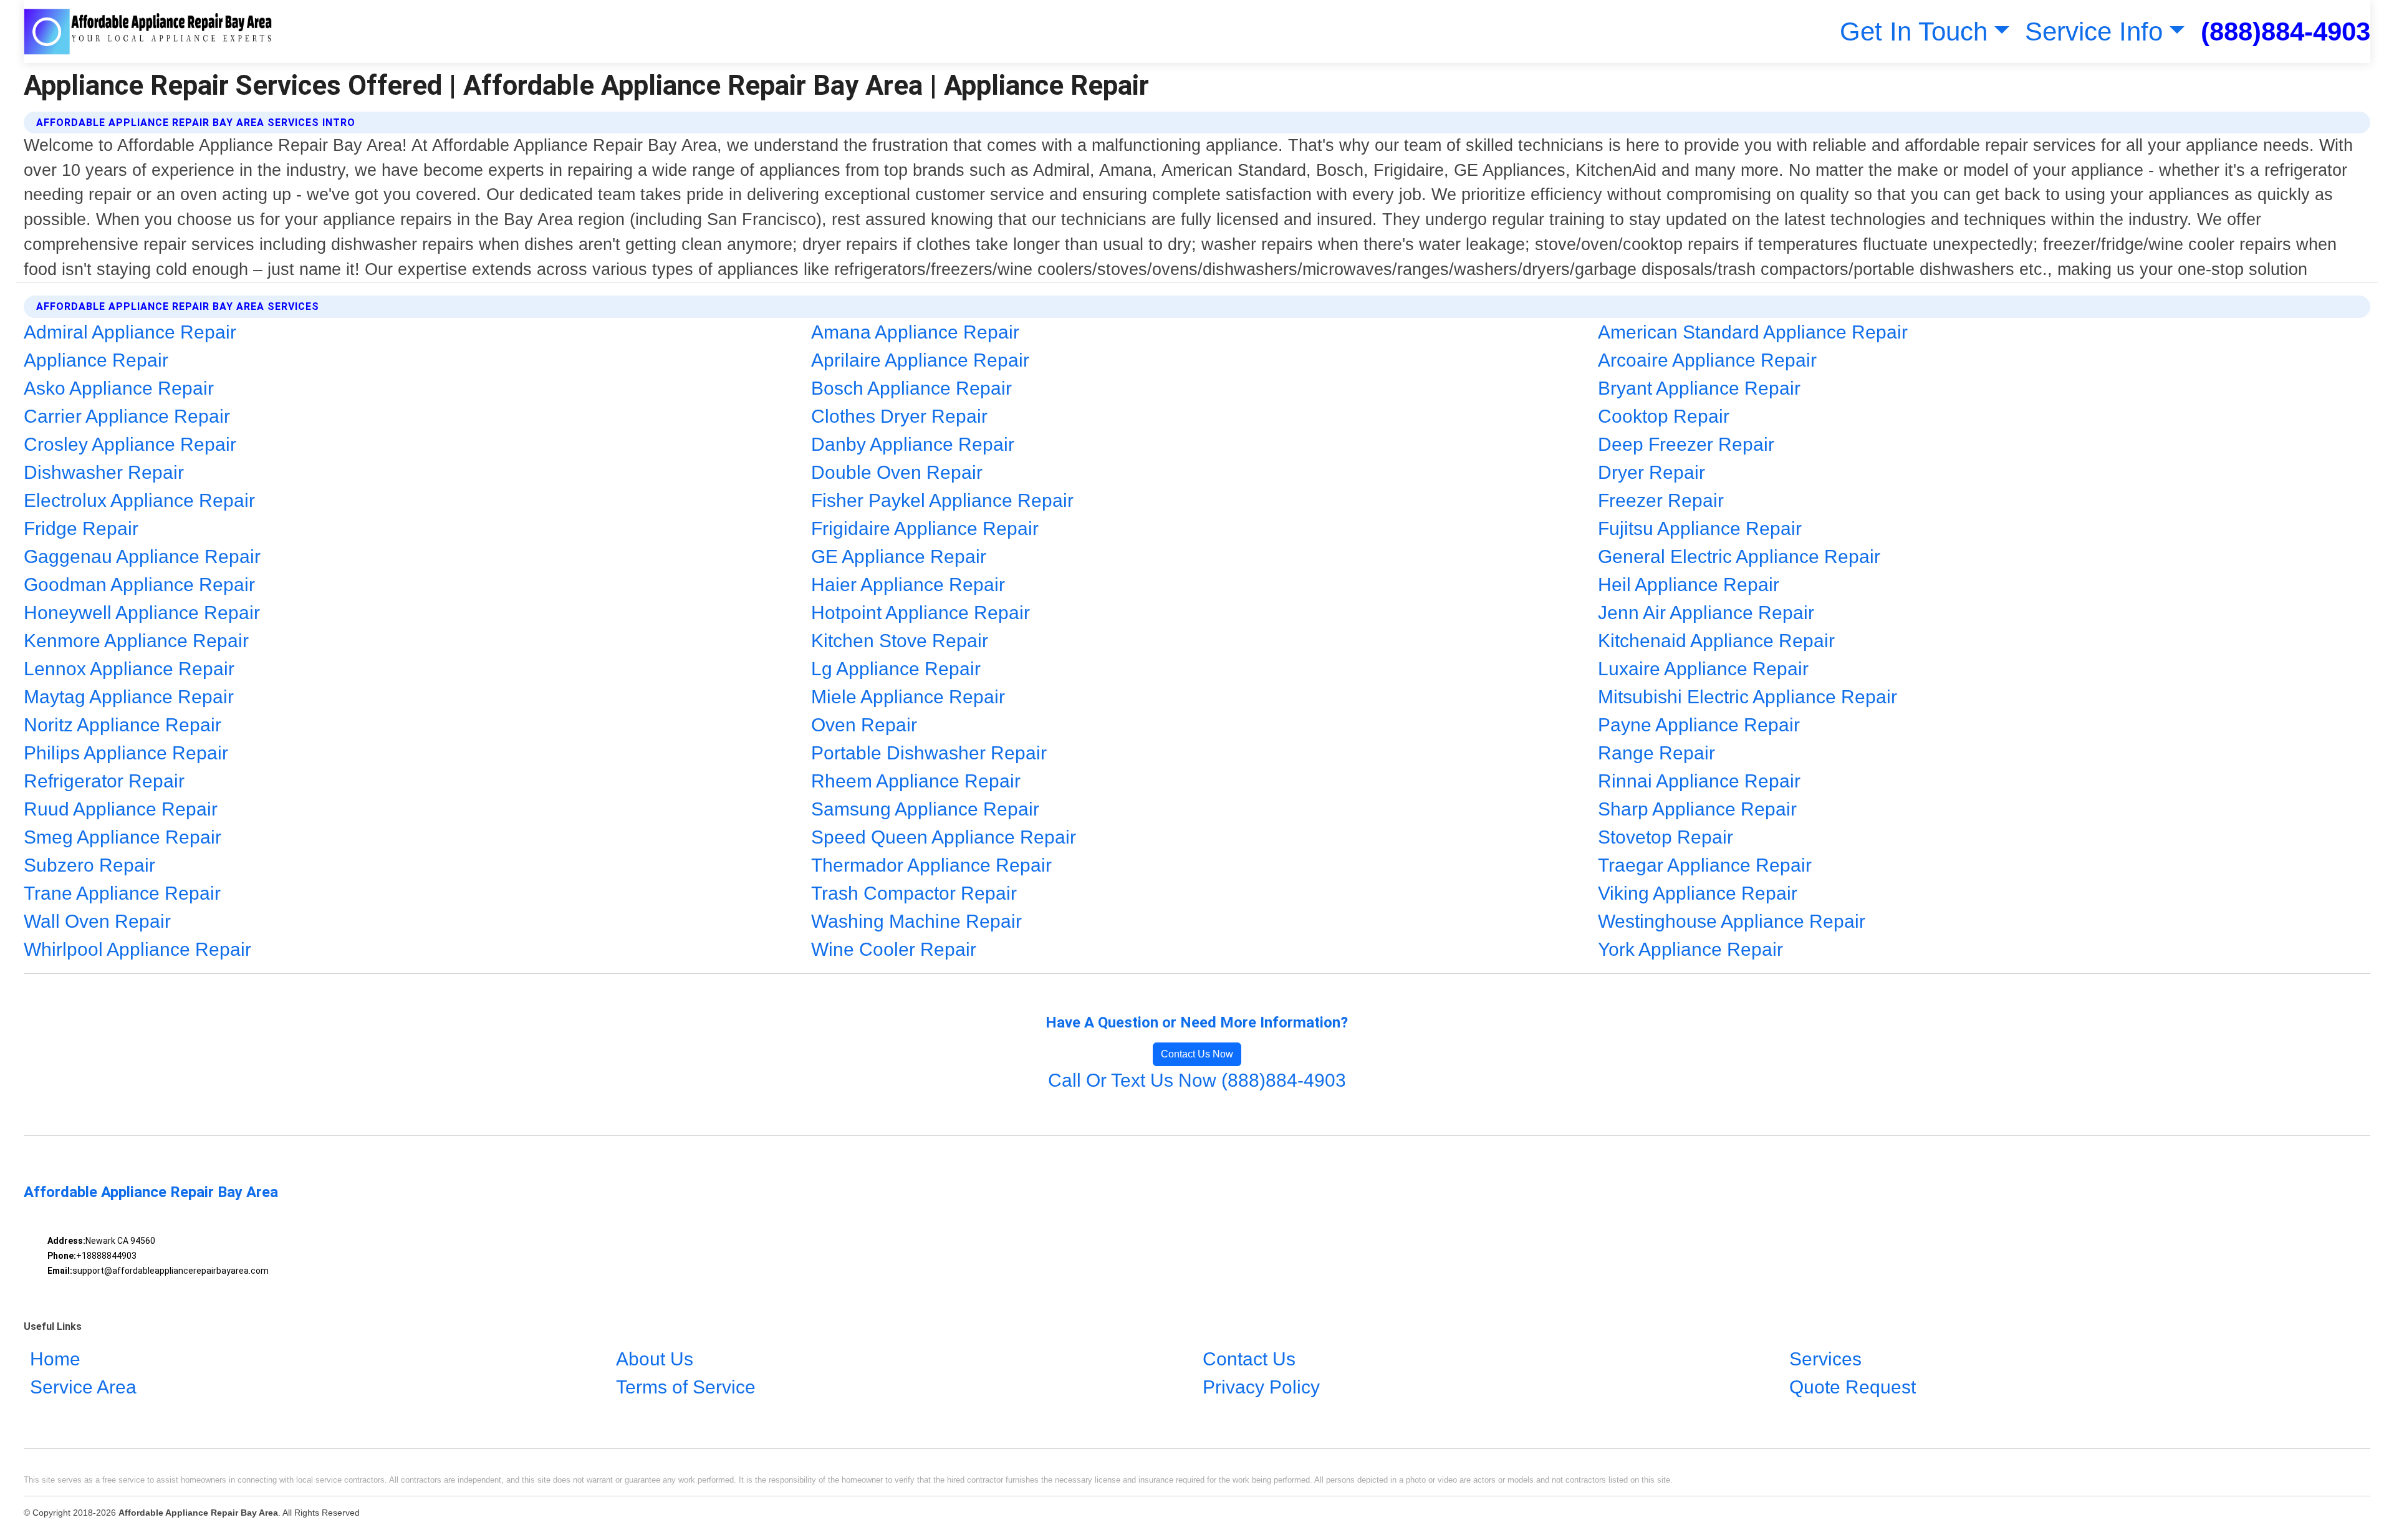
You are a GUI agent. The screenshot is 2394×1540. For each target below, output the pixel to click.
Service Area (83, 1387)
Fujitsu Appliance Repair (1700, 528)
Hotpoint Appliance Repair (921, 613)
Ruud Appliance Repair (121, 809)
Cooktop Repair (1664, 416)
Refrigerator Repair (104, 781)
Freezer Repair (1661, 500)
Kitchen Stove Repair (900, 641)
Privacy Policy (1261, 1387)
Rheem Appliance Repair (916, 781)
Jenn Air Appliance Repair (1706, 613)
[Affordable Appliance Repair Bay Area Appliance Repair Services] (148, 31)
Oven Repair (864, 725)
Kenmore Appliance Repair (136, 641)
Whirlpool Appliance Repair (137, 949)
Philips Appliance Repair (126, 753)
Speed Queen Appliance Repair (944, 837)
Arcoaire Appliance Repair (1707, 360)
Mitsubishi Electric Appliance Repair (1747, 697)
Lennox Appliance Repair (129, 669)
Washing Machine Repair (916, 921)
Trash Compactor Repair (914, 893)
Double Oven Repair (897, 472)
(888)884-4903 (2286, 31)
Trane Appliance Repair (122, 893)
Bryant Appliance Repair (1699, 388)
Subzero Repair (89, 865)
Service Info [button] (2094, 31)
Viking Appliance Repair (1698, 893)
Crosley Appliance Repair (130, 444)
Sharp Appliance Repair (1697, 809)
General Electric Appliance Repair (1739, 556)
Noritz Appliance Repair (123, 725)
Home (55, 1359)
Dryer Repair (1651, 472)
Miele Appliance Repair (908, 697)
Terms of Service (686, 1387)
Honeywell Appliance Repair (142, 613)
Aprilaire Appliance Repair (920, 360)
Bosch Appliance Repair (911, 388)
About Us (655, 1359)
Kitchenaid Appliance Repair (1716, 641)
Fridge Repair (81, 528)
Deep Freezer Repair (1686, 444)
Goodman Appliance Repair (139, 585)
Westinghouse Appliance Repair (1732, 921)
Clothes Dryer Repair (899, 416)
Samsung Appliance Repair (925, 809)
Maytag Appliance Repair (129, 697)
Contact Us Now (1197, 1054)
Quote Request (1853, 1387)
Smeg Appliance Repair (123, 837)
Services (1825, 1359)
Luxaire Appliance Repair (1703, 669)
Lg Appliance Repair (896, 669)
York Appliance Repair (1690, 949)
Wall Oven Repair (97, 921)
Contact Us (1249, 1359)
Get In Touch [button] (1914, 31)
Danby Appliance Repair (913, 444)
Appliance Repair (96, 360)
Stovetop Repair (1666, 837)
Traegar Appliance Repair (1705, 865)
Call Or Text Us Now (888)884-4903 (1197, 1080)
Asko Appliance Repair (119, 388)
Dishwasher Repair (104, 472)
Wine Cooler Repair (894, 949)
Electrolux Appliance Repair (139, 500)
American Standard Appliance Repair (1753, 332)
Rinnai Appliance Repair (1699, 781)
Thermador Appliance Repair (931, 865)
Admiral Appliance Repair (130, 332)
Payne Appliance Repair (1699, 725)
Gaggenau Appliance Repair (142, 556)
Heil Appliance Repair (1689, 585)
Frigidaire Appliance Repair (925, 528)
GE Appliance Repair (899, 556)
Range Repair (1656, 753)
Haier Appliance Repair (908, 585)
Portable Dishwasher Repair (929, 753)
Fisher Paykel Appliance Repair (942, 500)
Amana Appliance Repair (915, 332)
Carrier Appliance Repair (127, 416)
